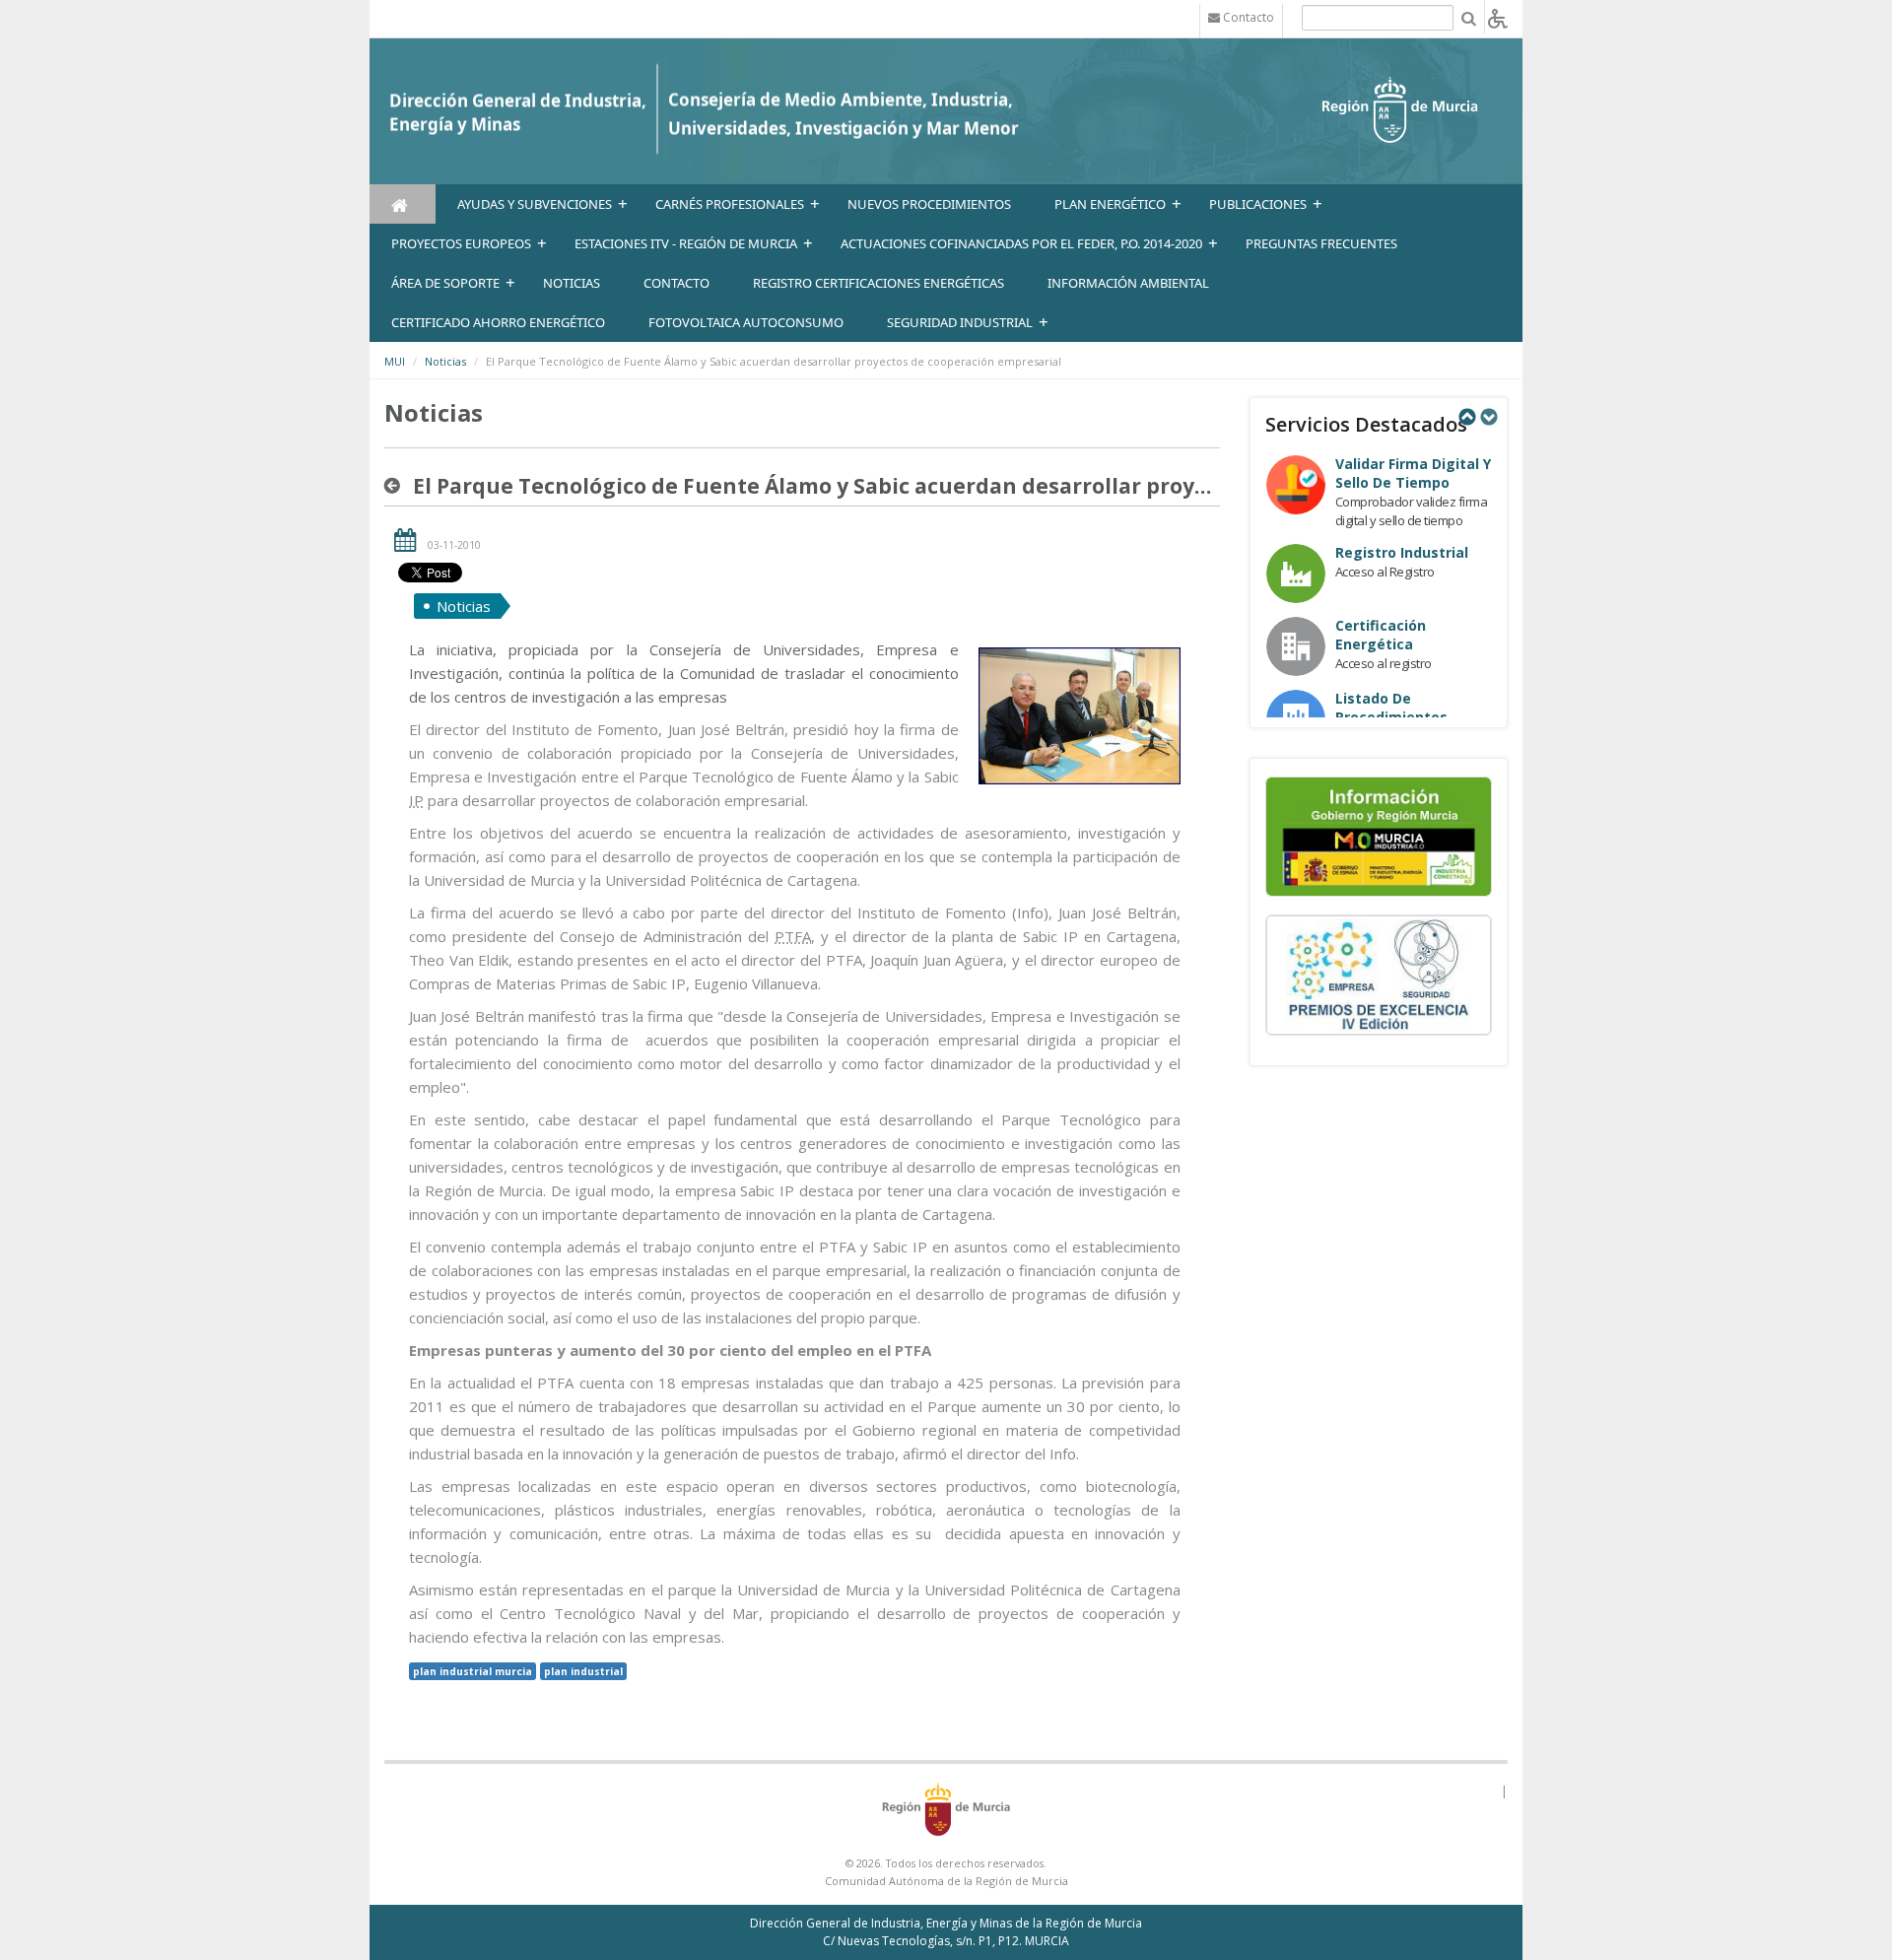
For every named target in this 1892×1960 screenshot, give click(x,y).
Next (1488, 417)
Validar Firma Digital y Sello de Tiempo (1413, 473)
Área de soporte (445, 283)
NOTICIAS (572, 283)
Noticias (445, 361)
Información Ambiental (1128, 283)
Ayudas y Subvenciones (535, 204)
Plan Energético (1110, 204)
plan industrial (583, 1671)
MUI (395, 361)
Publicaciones (1258, 204)
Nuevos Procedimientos (929, 204)
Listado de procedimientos (1391, 708)
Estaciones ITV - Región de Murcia (686, 243)
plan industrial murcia (473, 1671)
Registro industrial (1402, 552)
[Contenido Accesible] (1498, 17)
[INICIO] (403, 204)
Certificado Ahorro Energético (498, 322)
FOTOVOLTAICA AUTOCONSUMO (746, 322)
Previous (1466, 417)
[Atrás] (396, 486)
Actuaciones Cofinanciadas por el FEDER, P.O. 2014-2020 (1021, 243)
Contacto (676, 283)
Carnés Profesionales (730, 204)
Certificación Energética (1381, 635)
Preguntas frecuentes (1321, 243)
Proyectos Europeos (461, 243)
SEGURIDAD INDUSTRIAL (960, 322)
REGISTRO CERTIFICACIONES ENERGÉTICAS (878, 283)
